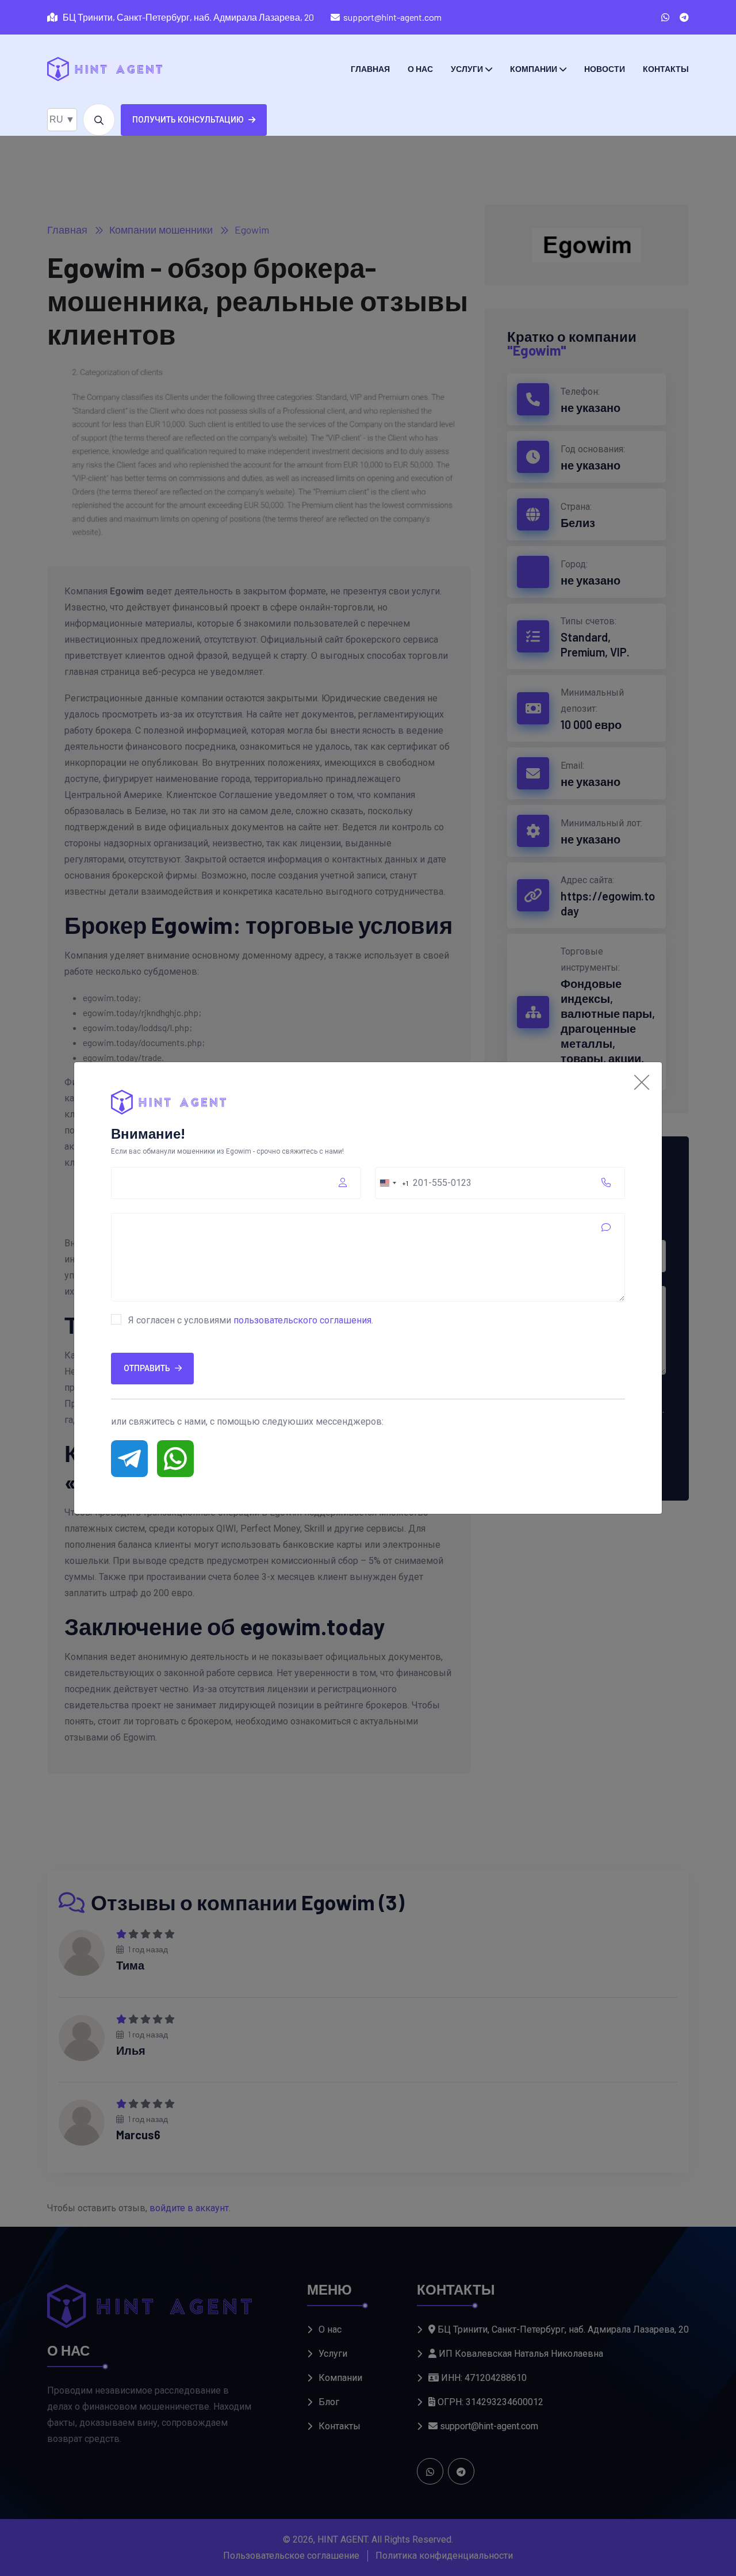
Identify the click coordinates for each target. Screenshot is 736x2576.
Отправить (147, 1368)
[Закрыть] (642, 1082)
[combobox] (392, 1183)
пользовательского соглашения (302, 1320)
